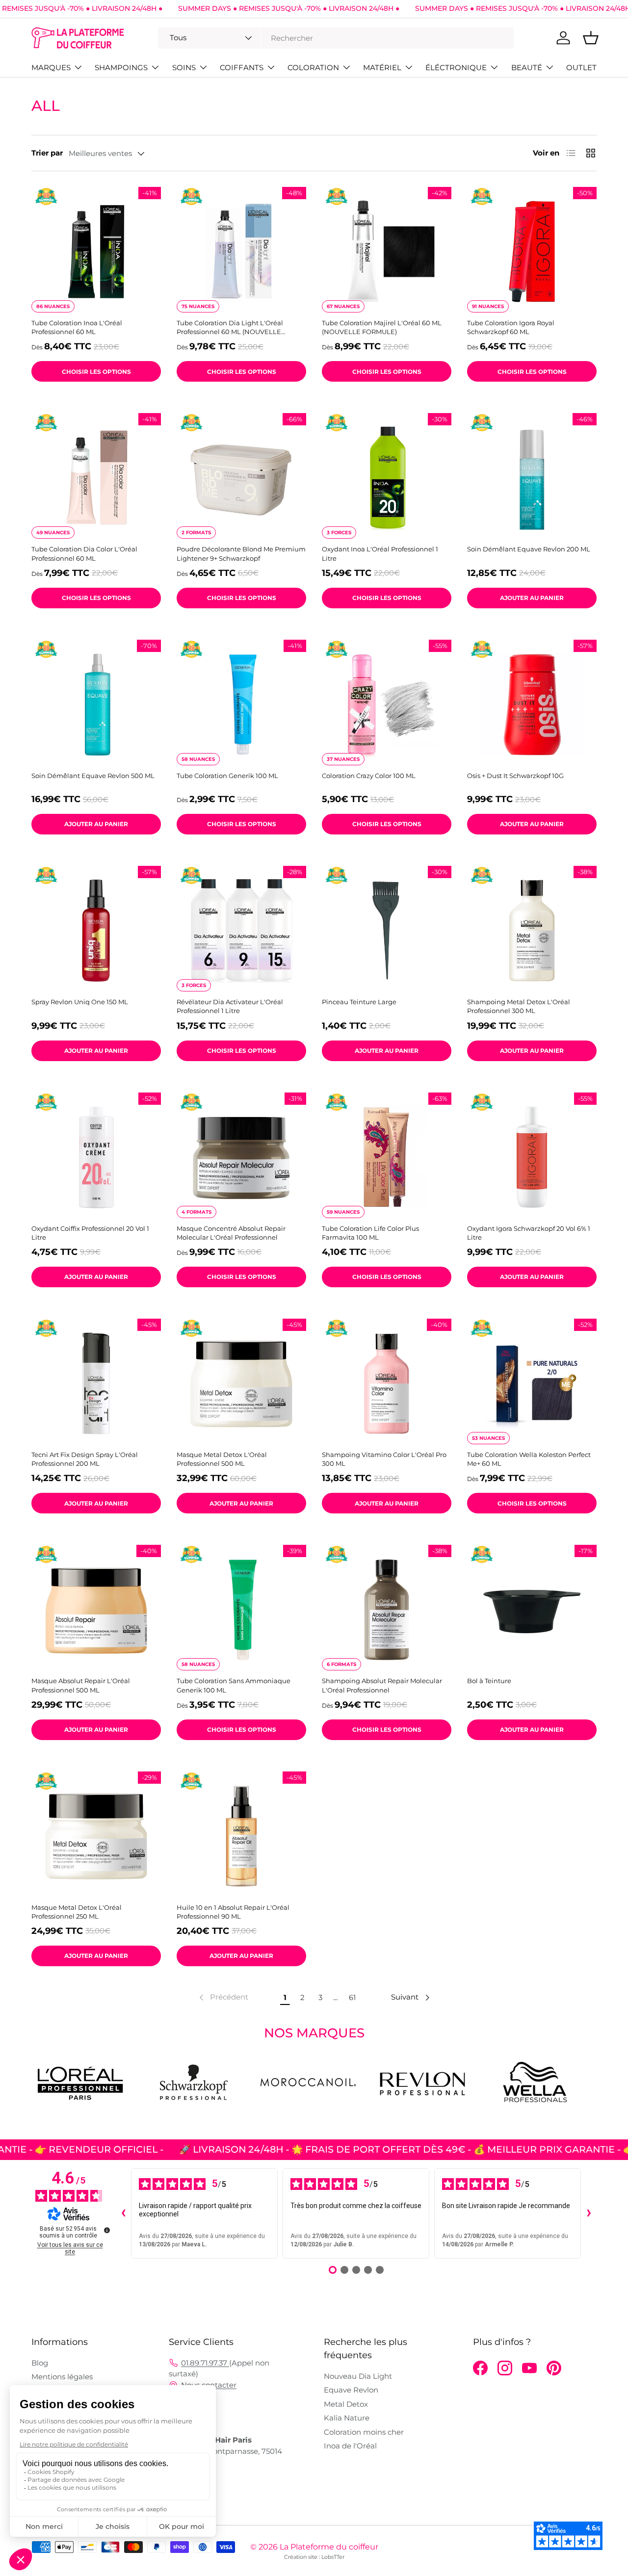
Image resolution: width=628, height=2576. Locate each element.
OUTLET (581, 67)
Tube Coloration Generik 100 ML (227, 776)
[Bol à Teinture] (532, 1610)
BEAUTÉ (527, 67)
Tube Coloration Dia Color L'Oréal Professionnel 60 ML (84, 553)
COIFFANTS (242, 67)
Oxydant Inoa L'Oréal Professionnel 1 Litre (380, 553)
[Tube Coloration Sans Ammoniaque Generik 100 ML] (241, 1610)
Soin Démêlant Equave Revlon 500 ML (93, 776)
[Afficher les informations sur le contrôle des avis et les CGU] (107, 2230)
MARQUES (51, 67)
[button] (591, 38)
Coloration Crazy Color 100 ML (369, 776)
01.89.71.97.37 (205, 2363)
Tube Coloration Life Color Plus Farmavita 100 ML (370, 1233)
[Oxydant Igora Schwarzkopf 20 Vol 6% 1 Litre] (532, 1157)
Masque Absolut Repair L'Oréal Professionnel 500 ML (81, 1685)
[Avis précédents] (123, 2213)
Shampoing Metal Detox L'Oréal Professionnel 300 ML (519, 1006)
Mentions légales (62, 2377)
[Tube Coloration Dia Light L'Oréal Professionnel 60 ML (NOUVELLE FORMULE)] (241, 252)
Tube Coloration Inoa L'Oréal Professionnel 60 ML (77, 327)
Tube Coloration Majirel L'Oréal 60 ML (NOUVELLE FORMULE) (382, 327)
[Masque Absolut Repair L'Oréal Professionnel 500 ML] (96, 1610)
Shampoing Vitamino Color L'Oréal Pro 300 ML (384, 1459)
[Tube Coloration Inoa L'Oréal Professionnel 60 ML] (96, 252)
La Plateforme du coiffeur (329, 2547)
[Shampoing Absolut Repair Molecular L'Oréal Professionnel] (387, 1610)
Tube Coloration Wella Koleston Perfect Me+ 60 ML (529, 1459)
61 (352, 1997)
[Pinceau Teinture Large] (387, 931)
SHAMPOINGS (121, 67)
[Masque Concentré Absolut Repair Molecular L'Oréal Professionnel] (241, 1157)
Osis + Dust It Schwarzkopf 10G (515, 776)
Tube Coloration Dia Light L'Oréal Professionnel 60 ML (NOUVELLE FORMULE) (230, 327)
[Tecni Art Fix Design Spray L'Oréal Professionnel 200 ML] (96, 1383)
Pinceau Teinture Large (359, 1002)
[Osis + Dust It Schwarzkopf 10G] (532, 704)
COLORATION (313, 67)
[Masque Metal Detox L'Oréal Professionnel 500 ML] (241, 1383)
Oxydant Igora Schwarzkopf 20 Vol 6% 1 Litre (529, 1233)
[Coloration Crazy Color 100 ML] (387, 704)
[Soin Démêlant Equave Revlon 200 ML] (532, 478)
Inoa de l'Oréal (350, 2446)
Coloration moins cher (364, 2432)
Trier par (47, 153)
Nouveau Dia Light (358, 2376)
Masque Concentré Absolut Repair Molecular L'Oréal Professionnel (231, 1233)
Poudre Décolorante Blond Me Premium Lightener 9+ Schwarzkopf (241, 553)
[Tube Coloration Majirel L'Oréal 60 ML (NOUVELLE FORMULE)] (387, 252)
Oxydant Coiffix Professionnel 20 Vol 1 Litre (90, 1233)
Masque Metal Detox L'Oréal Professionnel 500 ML (222, 1459)
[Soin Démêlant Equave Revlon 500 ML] (96, 704)
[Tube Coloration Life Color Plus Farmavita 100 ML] (387, 1157)
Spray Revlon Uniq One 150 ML (80, 1002)
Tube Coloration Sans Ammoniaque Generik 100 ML (234, 1685)
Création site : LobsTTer (314, 2557)
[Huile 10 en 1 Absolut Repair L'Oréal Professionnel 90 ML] (241, 1836)
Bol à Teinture (489, 1681)
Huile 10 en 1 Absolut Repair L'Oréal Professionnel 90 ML (233, 1912)
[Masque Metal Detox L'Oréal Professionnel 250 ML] (96, 1836)
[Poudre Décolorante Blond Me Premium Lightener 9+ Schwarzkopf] (241, 478)
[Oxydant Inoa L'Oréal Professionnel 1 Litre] (387, 478)
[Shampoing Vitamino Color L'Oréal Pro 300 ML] (387, 1383)
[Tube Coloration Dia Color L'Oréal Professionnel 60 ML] (96, 478)
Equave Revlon (351, 2390)
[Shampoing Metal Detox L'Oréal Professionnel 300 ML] (532, 931)
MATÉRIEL (382, 67)
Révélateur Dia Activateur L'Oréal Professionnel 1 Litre (230, 1006)
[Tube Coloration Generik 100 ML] (241, 704)
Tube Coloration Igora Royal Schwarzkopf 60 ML (511, 327)
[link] (223, 1998)
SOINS (184, 67)
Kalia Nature (347, 2418)
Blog (40, 2363)
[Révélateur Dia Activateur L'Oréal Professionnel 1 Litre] (241, 931)
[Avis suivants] (589, 2213)
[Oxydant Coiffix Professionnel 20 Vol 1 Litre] (96, 1157)
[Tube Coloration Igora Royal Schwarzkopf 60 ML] (532, 252)
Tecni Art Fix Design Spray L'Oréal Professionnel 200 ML (85, 1459)
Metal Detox (346, 2404)
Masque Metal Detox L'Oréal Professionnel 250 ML (77, 1912)
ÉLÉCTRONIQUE (456, 67)
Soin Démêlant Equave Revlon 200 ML (529, 549)
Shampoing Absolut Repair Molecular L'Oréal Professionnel (382, 1685)
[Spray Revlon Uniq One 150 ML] (96, 931)
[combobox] (336, 38)
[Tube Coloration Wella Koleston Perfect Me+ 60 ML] (532, 1383)
